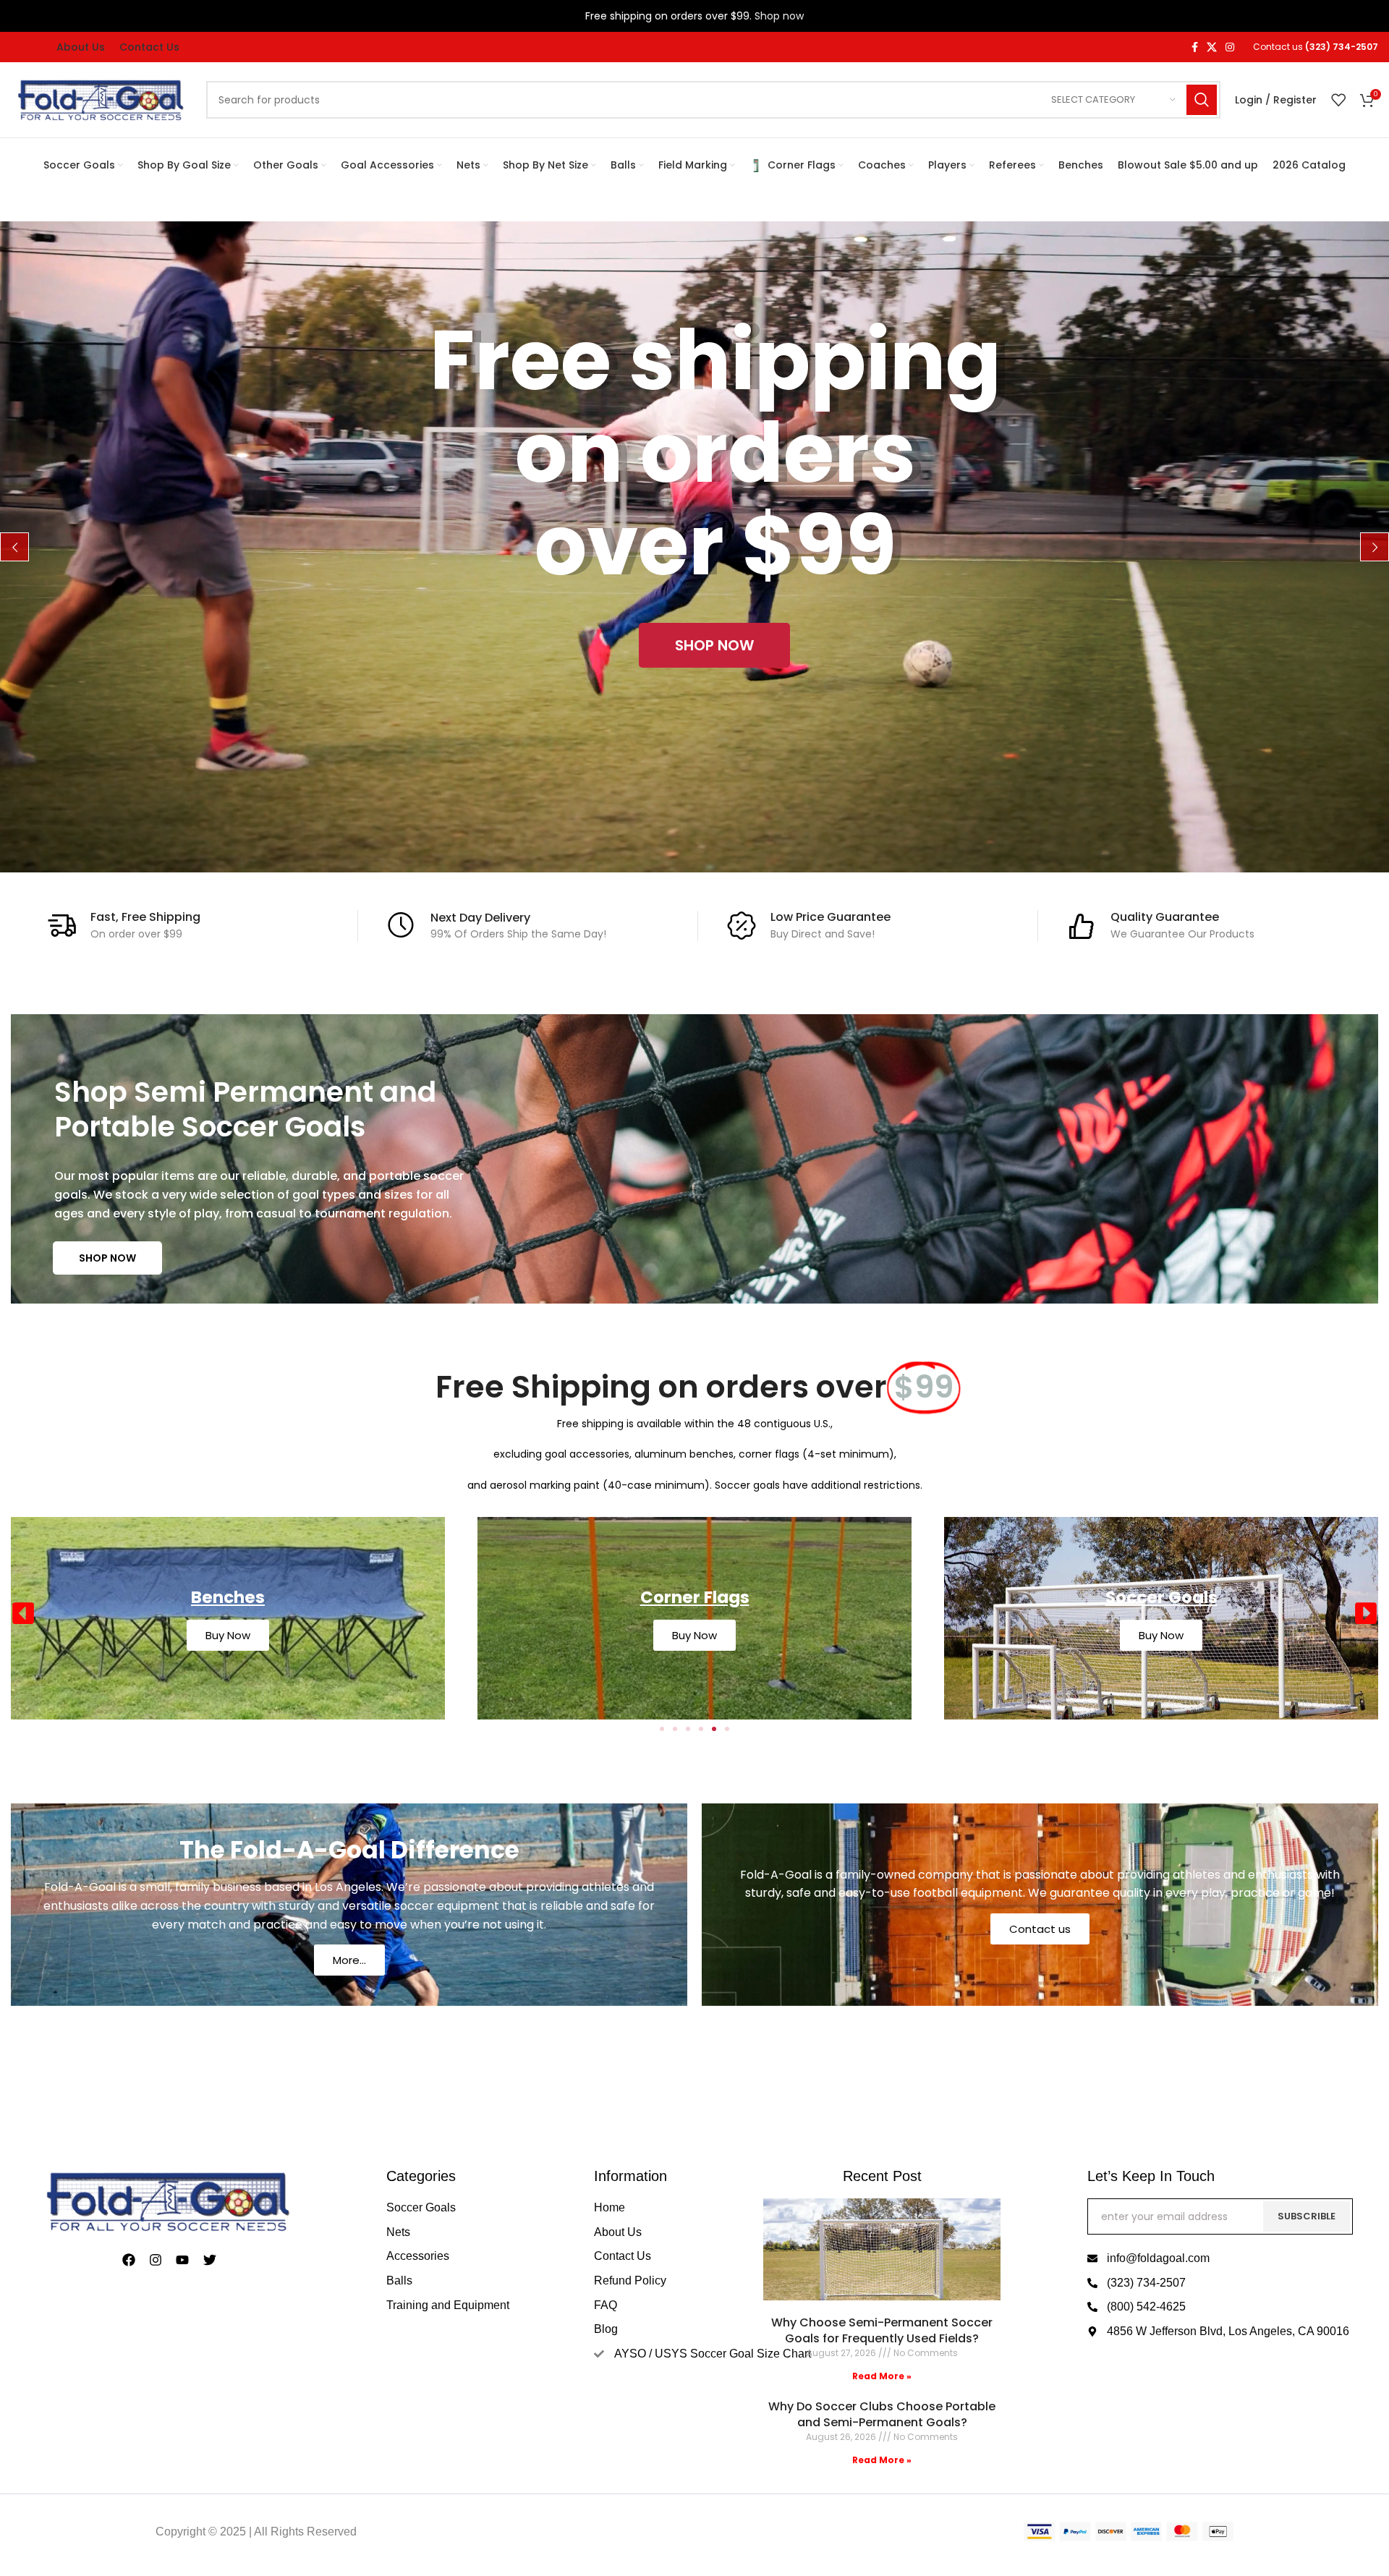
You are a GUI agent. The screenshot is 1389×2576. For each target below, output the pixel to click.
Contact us (1040, 1929)
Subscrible (1307, 2216)
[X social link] (1212, 47)
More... (349, 1960)
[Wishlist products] (1338, 100)
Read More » (882, 2376)
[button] (23, 1613)
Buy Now (694, 1635)
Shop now (779, 16)
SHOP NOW (107, 1258)
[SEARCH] (1202, 100)
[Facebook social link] (1195, 47)
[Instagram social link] (1230, 47)
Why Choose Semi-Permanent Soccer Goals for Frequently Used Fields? (882, 2330)
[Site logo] (101, 99)
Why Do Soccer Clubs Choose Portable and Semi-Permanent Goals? (882, 2414)
